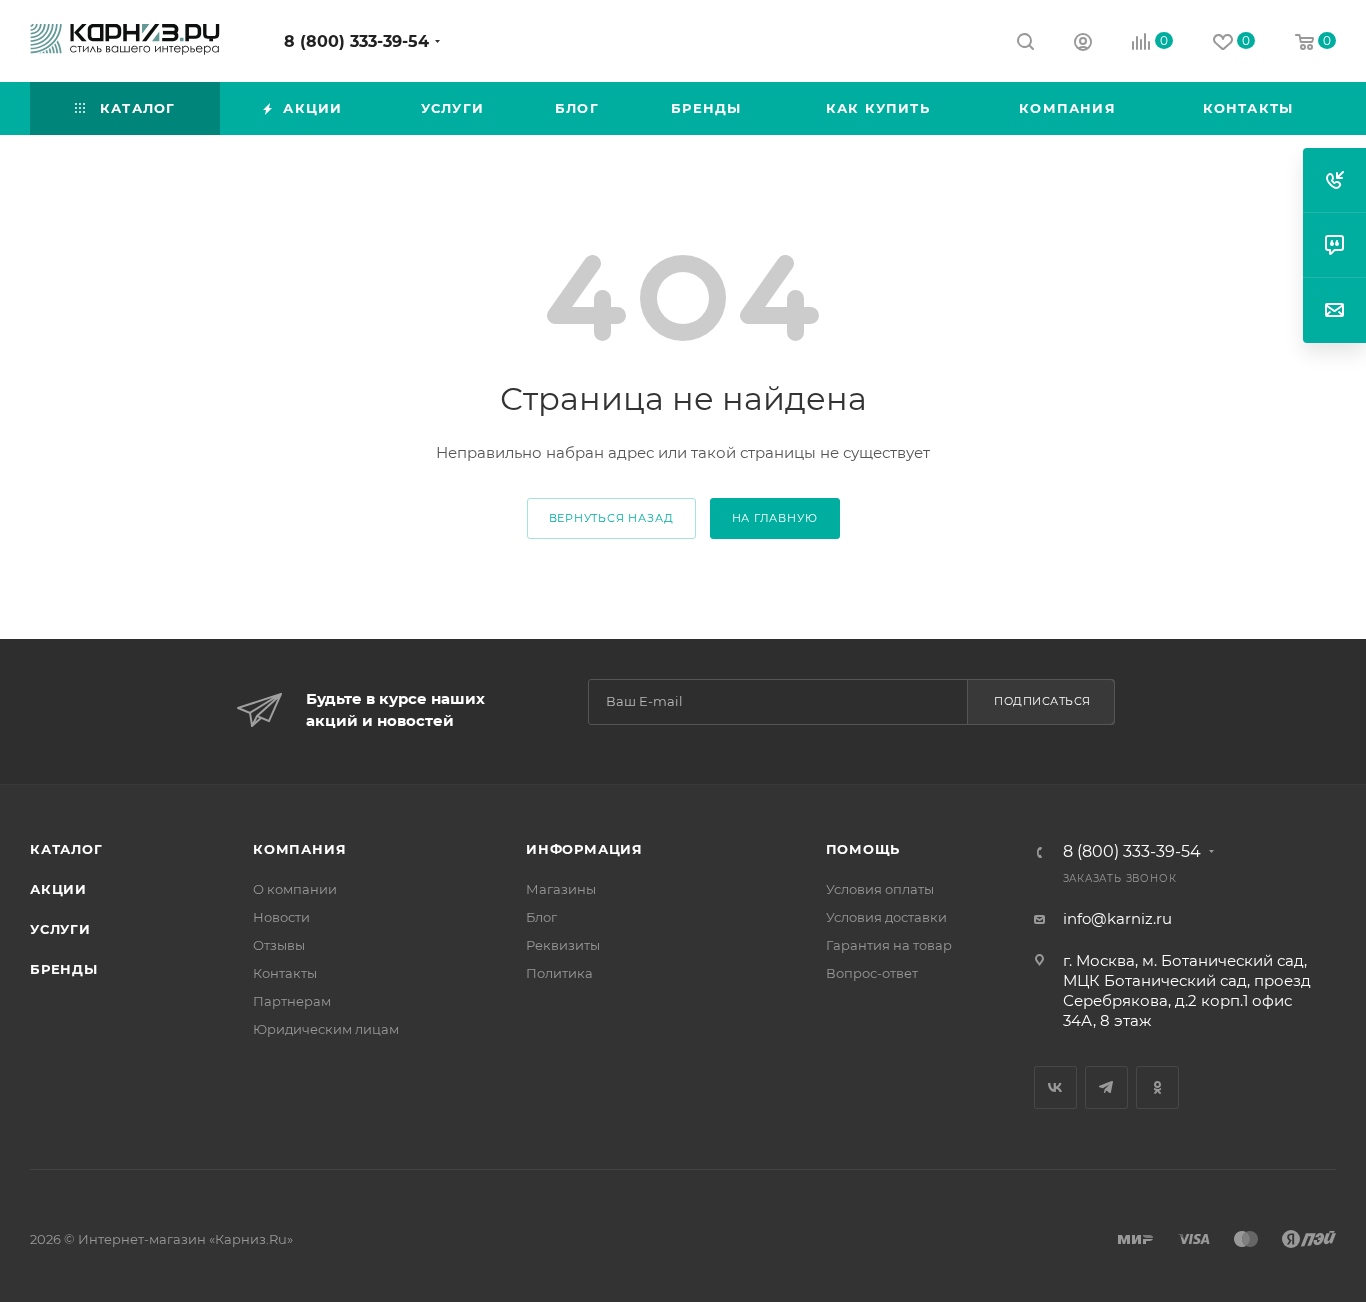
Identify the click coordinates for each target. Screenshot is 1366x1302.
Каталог (66, 849)
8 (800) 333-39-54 (356, 41)
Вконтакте (1055, 1087)
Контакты (285, 973)
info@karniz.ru (1117, 918)
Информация (584, 849)
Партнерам (292, 1001)
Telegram (1106, 1087)
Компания (299, 849)
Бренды (64, 969)
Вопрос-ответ (872, 973)
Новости (281, 917)
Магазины (561, 889)
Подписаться (1042, 701)
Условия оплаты (880, 889)
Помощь (863, 849)
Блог (541, 917)
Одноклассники (1157, 1087)
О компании (295, 889)
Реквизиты (563, 945)
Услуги (60, 929)
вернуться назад (611, 518)
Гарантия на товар (889, 945)
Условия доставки (886, 917)
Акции (58, 889)
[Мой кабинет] (1083, 44)
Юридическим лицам (326, 1029)
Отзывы (279, 945)
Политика (559, 973)
